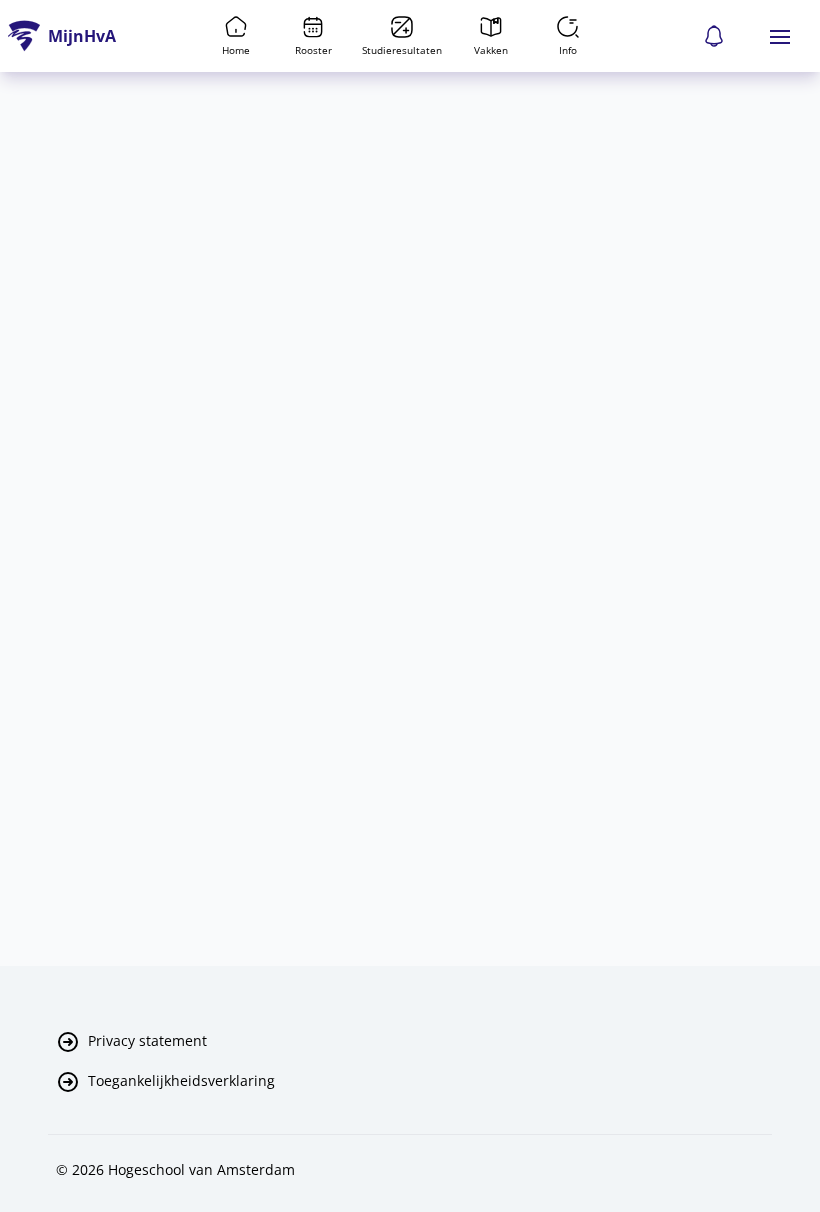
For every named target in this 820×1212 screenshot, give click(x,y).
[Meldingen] (714, 36)
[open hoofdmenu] (780, 36)
